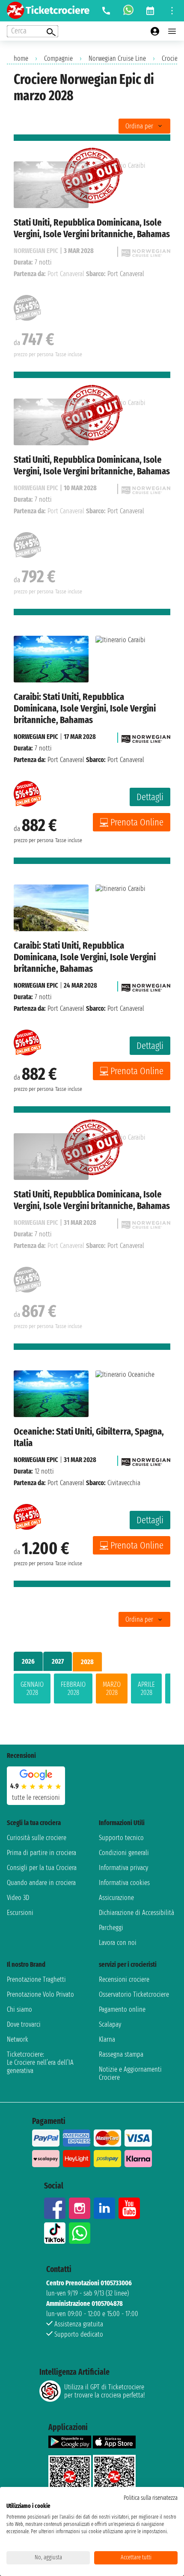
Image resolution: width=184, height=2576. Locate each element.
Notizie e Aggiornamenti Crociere (130, 2073)
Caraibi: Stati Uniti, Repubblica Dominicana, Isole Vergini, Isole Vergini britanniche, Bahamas (85, 708)
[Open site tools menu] (172, 11)
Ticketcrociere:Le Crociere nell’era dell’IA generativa (40, 2062)
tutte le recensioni (36, 1797)
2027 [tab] (58, 1661)
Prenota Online (137, 822)
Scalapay (110, 2024)
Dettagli (150, 797)
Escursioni (20, 1913)
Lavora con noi (118, 1943)
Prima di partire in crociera (42, 1853)
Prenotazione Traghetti (36, 1979)
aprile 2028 (146, 1689)
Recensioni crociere (124, 1979)
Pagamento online (122, 2009)
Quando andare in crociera (41, 1883)
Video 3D (18, 1898)
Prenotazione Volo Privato (40, 1994)
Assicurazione (116, 1898)
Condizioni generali (124, 1853)
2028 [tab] (87, 1662)
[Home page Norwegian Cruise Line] (146, 737)
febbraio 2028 (73, 1689)
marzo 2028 (112, 1689)
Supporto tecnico (121, 1838)
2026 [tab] (28, 1661)
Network (18, 2039)
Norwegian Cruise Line (117, 58)
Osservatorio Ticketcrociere (134, 1994)
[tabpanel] (92, 1690)
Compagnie (58, 58)
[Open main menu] (172, 31)
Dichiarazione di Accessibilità (137, 1913)
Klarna (107, 2039)
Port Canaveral (66, 760)
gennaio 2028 (32, 1689)
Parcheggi (111, 1928)
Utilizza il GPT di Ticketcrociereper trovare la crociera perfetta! (104, 2391)
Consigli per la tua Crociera (42, 1868)
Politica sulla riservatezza (151, 2498)
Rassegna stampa (121, 2054)
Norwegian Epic (36, 737)
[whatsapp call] (128, 11)
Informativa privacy (123, 1868)
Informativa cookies (124, 1883)
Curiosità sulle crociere (37, 1838)
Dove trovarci (24, 2024)
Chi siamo (19, 2009)
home (21, 58)
